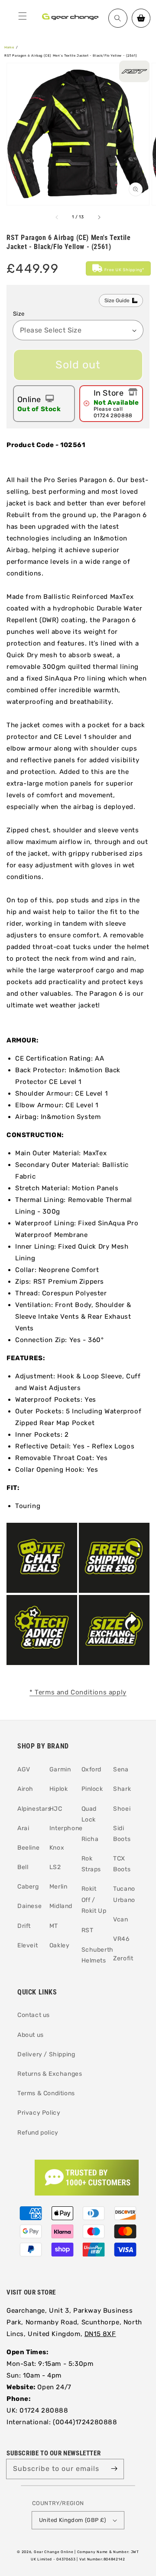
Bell (23, 1867)
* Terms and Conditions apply (78, 1692)
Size (19, 314)
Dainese (29, 1906)
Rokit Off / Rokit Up (94, 1900)
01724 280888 (113, 415)
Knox (57, 1848)
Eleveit (28, 1945)
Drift (24, 1926)
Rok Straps (91, 1864)
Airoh (25, 1789)
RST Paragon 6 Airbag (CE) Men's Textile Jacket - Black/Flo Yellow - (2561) (71, 56)
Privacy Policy (39, 2113)
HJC (56, 1809)
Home (9, 47)
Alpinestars (30, 1809)
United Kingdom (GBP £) (73, 2520)
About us (31, 2035)
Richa (90, 1839)
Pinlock (92, 1789)
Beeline (28, 1848)
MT (54, 1926)
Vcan (120, 1919)
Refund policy (38, 2133)
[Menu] (23, 16)
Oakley (60, 1945)
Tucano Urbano (124, 1894)
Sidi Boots (122, 1834)
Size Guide (117, 300)
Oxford (92, 1769)
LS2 (55, 1867)
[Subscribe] (114, 2469)
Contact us (34, 2015)
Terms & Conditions (46, 2093)
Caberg (28, 1887)
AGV (24, 1769)
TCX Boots (122, 1864)
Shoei (122, 1809)
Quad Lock (89, 1814)
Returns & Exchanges (50, 2074)
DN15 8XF (100, 2334)
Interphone (62, 1828)
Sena (121, 1769)
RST (88, 1930)
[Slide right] (99, 217)
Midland (61, 1906)
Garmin (60, 1769)
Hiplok (59, 1789)
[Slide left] (57, 217)
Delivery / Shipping (46, 2054)
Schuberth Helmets (94, 1955)
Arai (23, 1828)
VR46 (121, 1939)
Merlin (58, 1887)
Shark (122, 1789)
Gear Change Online (54, 2552)
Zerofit (123, 1958)
